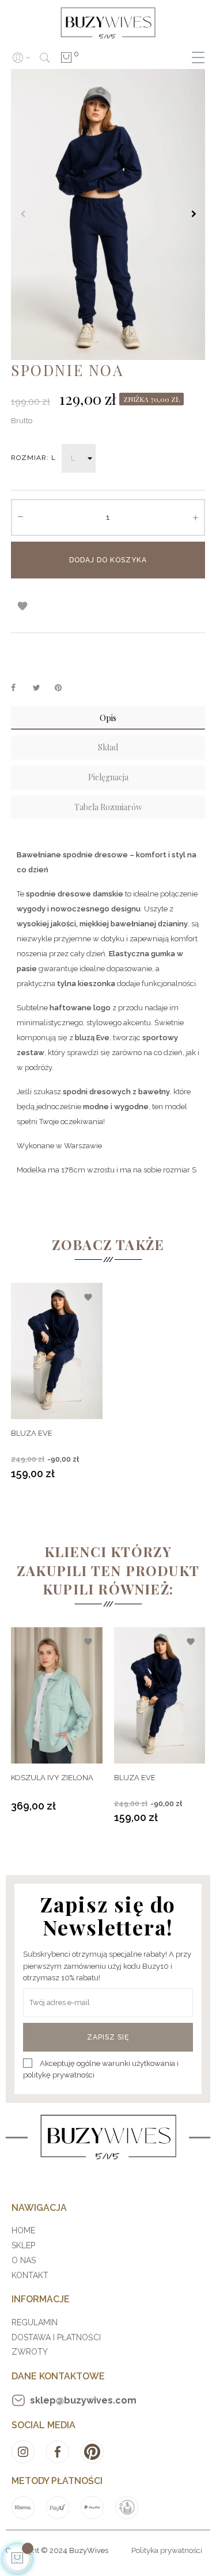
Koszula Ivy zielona (52, 1778)
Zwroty (30, 2352)
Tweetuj (41, 688)
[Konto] (21, 57)
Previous (22, 214)
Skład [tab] (108, 747)
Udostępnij (20, 688)
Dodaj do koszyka (108, 560)
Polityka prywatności (167, 2550)
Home (23, 2230)
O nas (24, 2260)
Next (194, 214)
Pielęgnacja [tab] (108, 777)
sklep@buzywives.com (83, 2400)
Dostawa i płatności (56, 2337)
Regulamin (35, 2322)
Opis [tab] (108, 718)
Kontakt (30, 2275)
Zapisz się (108, 2037)
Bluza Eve (32, 1433)
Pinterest (63, 688)
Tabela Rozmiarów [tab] (108, 807)
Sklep (23, 2245)
